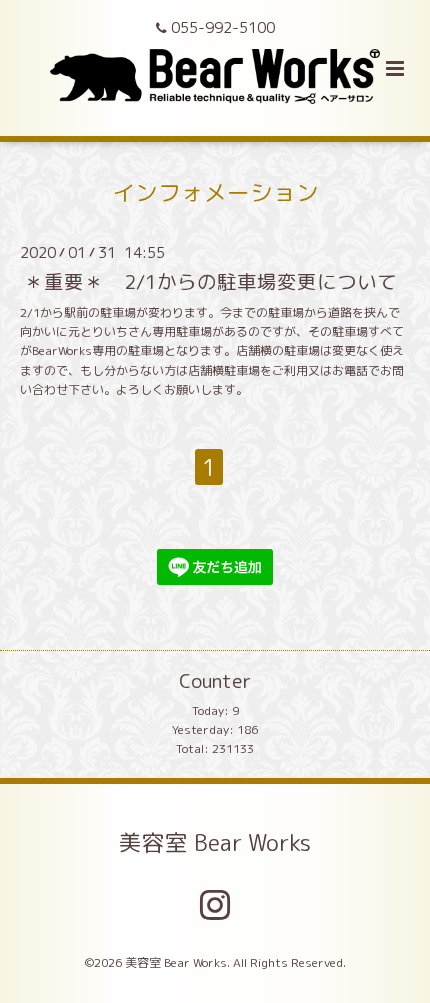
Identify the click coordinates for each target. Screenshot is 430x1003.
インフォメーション (215, 192)
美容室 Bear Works (215, 841)
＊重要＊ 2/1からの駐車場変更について (210, 281)
